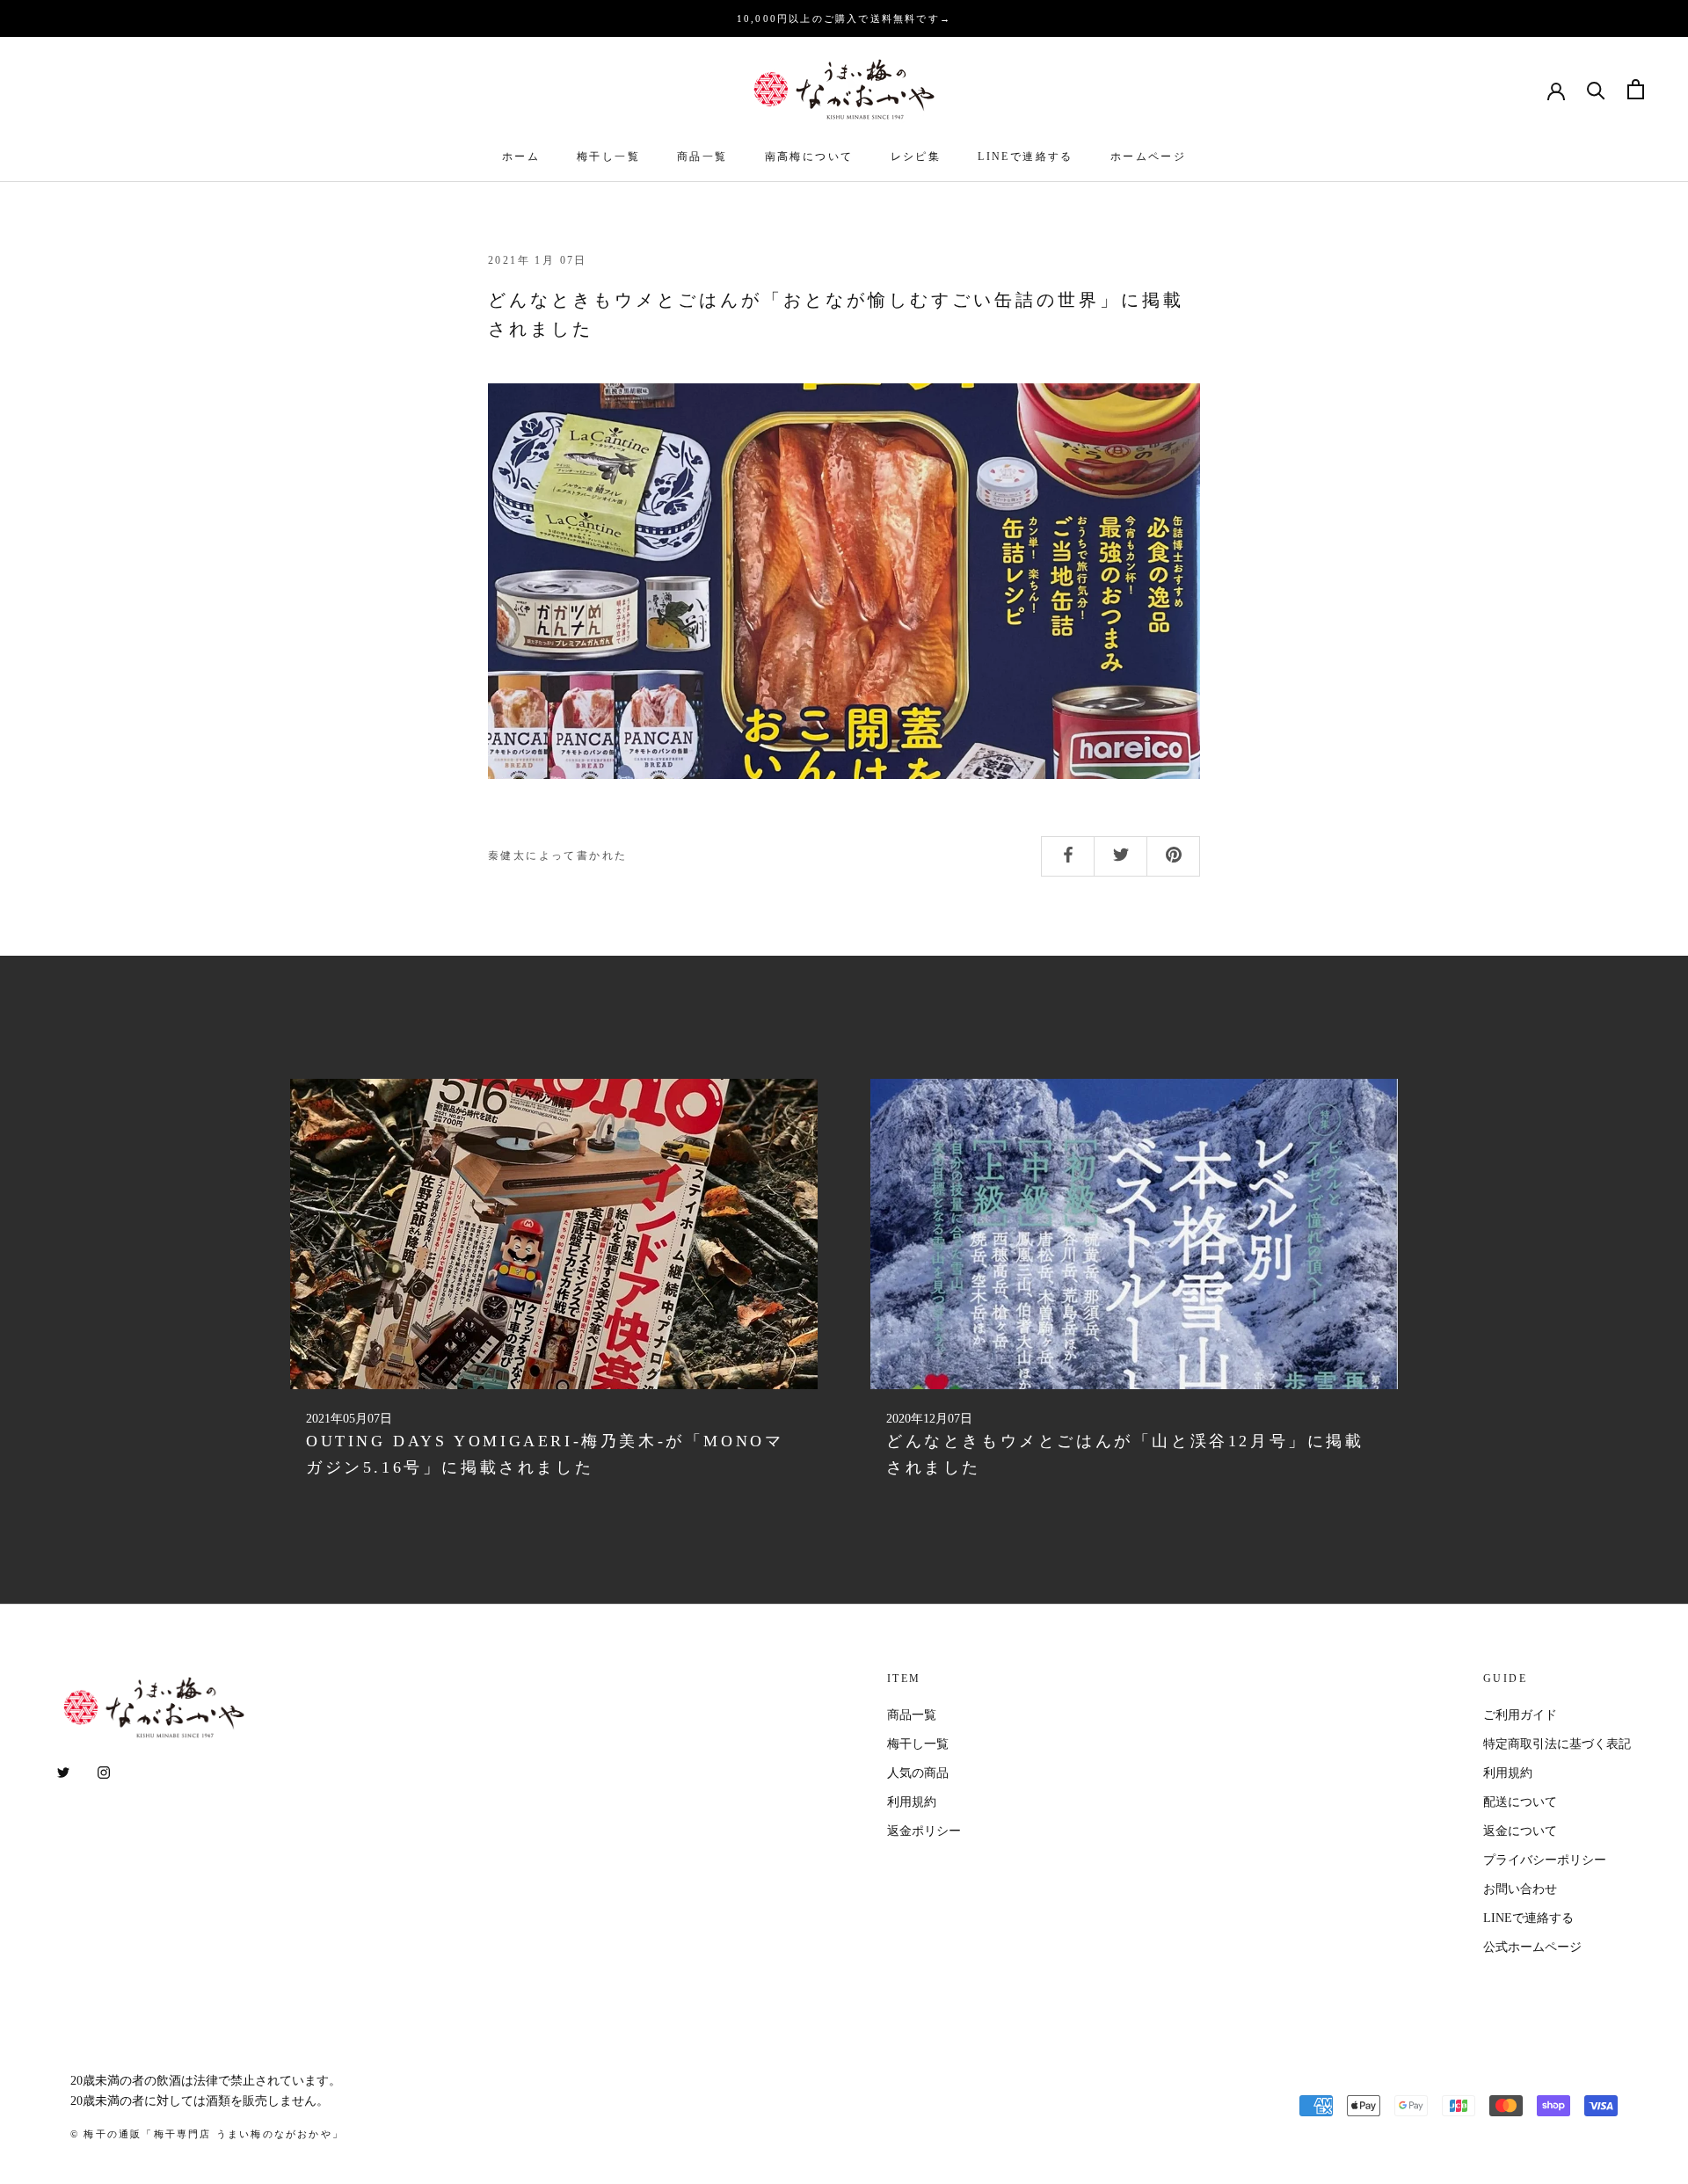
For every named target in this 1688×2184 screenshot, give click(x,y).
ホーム (521, 157)
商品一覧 (702, 157)
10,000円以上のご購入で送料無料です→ (844, 18)
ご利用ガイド (1520, 1715)
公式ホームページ (1532, 1947)
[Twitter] (63, 1772)
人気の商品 (918, 1773)
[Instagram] (104, 1772)
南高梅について (809, 157)
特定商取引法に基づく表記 (1557, 1744)
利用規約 (912, 1802)
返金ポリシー (924, 1831)
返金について (1520, 1831)
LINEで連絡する (1026, 157)
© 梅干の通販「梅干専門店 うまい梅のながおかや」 (207, 2134)
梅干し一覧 (608, 157)
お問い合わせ (1520, 1889)
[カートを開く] (1636, 89)
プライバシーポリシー (1545, 1860)
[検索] (1596, 89)
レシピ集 (916, 157)
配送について (1520, 1802)
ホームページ (1148, 157)
